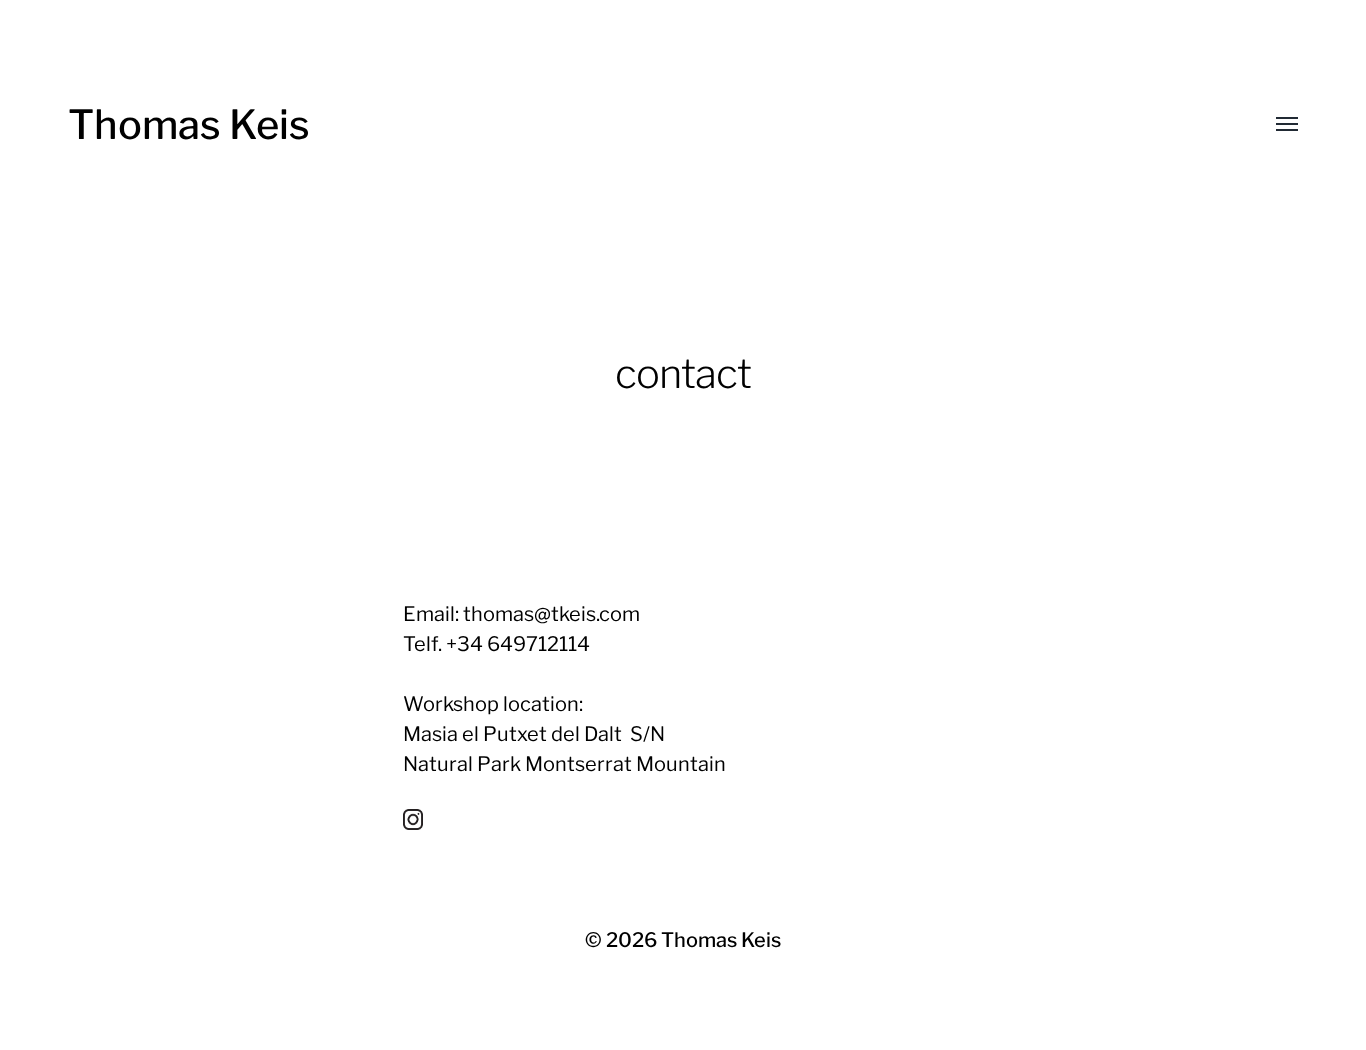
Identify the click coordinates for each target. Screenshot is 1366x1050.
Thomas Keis (189, 124)
